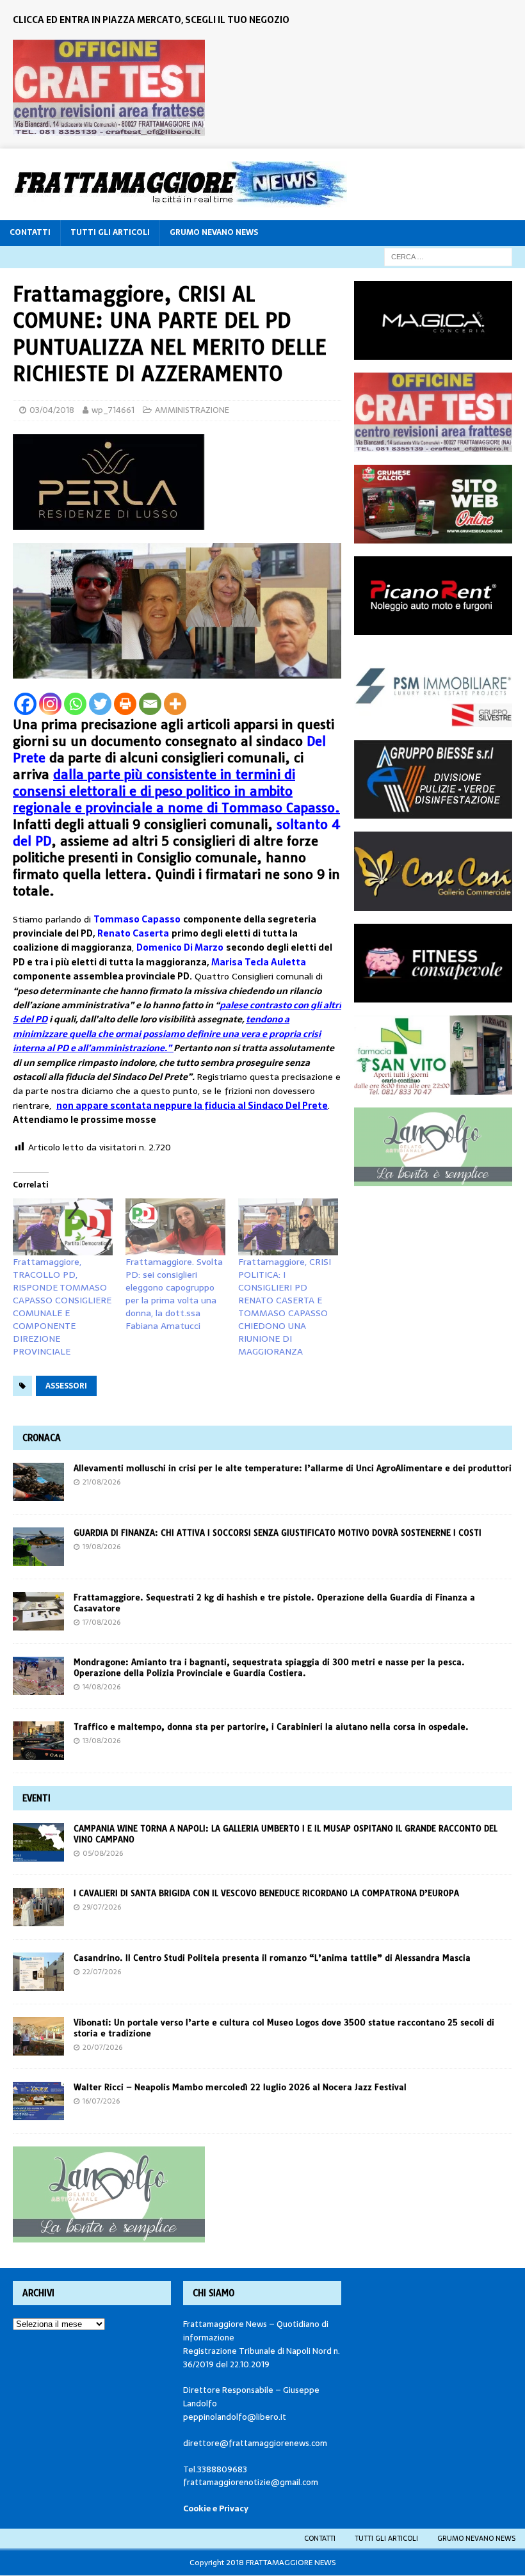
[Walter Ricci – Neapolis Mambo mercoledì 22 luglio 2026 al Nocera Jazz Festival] (38, 2101)
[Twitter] (100, 704)
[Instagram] (50, 704)
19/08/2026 (101, 1547)
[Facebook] (25, 704)
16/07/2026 (101, 2101)
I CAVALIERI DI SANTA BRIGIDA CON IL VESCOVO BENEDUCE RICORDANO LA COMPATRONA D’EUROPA (268, 1893)
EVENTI (36, 1798)
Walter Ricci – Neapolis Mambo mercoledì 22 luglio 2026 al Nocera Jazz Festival (240, 2087)
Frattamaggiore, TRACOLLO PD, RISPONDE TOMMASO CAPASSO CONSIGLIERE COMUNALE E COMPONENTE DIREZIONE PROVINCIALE (62, 1307)
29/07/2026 (102, 1907)
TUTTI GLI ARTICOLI (110, 232)
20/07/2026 (102, 2047)
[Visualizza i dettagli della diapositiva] (109, 88)
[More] (175, 704)
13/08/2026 (101, 1741)
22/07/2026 (102, 1972)
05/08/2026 (103, 1853)
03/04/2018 (52, 410)
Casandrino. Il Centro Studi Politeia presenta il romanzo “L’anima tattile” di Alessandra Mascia (272, 1958)
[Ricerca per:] (448, 256)
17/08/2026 (101, 1622)
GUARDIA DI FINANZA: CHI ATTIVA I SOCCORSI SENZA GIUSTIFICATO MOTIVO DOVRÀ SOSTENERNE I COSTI (278, 1533)
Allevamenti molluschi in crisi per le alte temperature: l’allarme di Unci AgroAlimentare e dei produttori (293, 1468)
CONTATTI (30, 232)
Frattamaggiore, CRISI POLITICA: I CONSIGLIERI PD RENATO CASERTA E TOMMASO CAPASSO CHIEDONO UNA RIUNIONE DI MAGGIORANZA (285, 1307)
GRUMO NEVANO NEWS (214, 232)
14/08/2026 (101, 1687)
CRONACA (42, 1438)
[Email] (150, 704)
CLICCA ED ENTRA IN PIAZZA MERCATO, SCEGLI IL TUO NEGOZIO (151, 20)
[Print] (125, 704)
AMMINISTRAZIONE (192, 410)
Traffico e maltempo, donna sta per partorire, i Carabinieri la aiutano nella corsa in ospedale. (271, 1727)
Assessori (66, 1386)
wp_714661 (113, 410)
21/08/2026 (101, 1482)
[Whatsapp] (75, 704)
